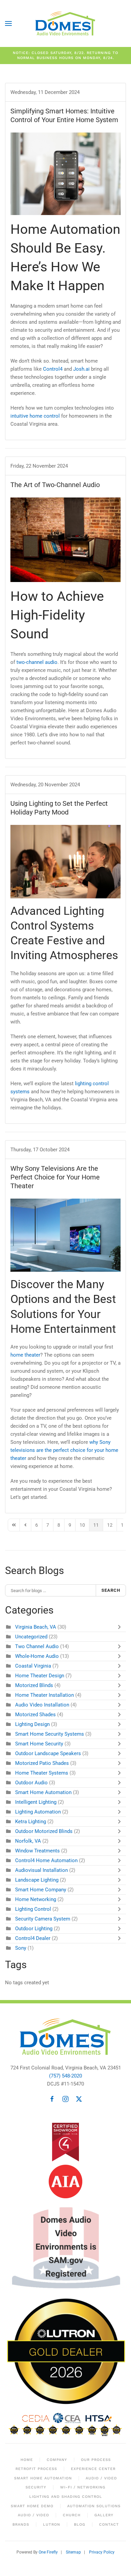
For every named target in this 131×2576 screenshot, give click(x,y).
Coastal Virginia (33, 1666)
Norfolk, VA (28, 1841)
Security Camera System (43, 1919)
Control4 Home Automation (46, 1860)
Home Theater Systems (42, 1773)
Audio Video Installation (42, 1705)
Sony (21, 1948)
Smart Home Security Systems (50, 1734)
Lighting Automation (38, 1812)
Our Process (96, 2460)
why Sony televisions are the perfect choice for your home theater (64, 1450)
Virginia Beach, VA (36, 1627)
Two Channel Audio (37, 1646)
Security (36, 2487)
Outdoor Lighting (34, 1929)
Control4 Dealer (33, 1938)
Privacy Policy (102, 2552)
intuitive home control (35, 416)
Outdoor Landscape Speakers (48, 1753)
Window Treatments (37, 1851)
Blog (80, 2525)
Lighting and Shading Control (66, 2497)
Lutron (52, 2525)
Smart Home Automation (43, 1792)
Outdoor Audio (31, 1783)
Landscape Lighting (37, 1880)
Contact (109, 2525)
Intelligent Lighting (36, 1802)
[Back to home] (65, 23)
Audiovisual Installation (41, 1870)
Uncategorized (31, 1637)
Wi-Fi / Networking (83, 2487)
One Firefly (48, 2552)
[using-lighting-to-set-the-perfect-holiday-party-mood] (65, 862)
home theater (25, 1355)
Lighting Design (32, 1724)
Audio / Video (101, 2478)
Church (72, 2515)
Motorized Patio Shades (42, 1763)
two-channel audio (37, 662)
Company (57, 2460)
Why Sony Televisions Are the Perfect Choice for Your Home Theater (55, 1177)
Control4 (53, 369)
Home (27, 2460)
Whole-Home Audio (37, 1656)
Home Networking (36, 1899)
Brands (21, 2525)
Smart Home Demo (32, 2506)
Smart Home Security (39, 1744)
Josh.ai (81, 369)
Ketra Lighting (31, 1822)
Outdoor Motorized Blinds (44, 1831)
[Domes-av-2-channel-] (65, 540)
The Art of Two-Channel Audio (55, 485)
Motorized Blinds (34, 1685)
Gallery (104, 2515)
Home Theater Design (40, 1676)
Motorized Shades (35, 1715)
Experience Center (93, 2469)
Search (111, 1590)
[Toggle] (121, 1627)
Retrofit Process (36, 2469)
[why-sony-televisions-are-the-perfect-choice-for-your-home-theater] (65, 1235)
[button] (8, 23)
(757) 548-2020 (65, 2076)
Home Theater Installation (45, 1695)
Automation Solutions (94, 2506)
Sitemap (73, 2552)
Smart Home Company (41, 1890)
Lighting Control (33, 1909)
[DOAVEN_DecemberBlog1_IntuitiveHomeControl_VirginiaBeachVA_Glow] (65, 174)
